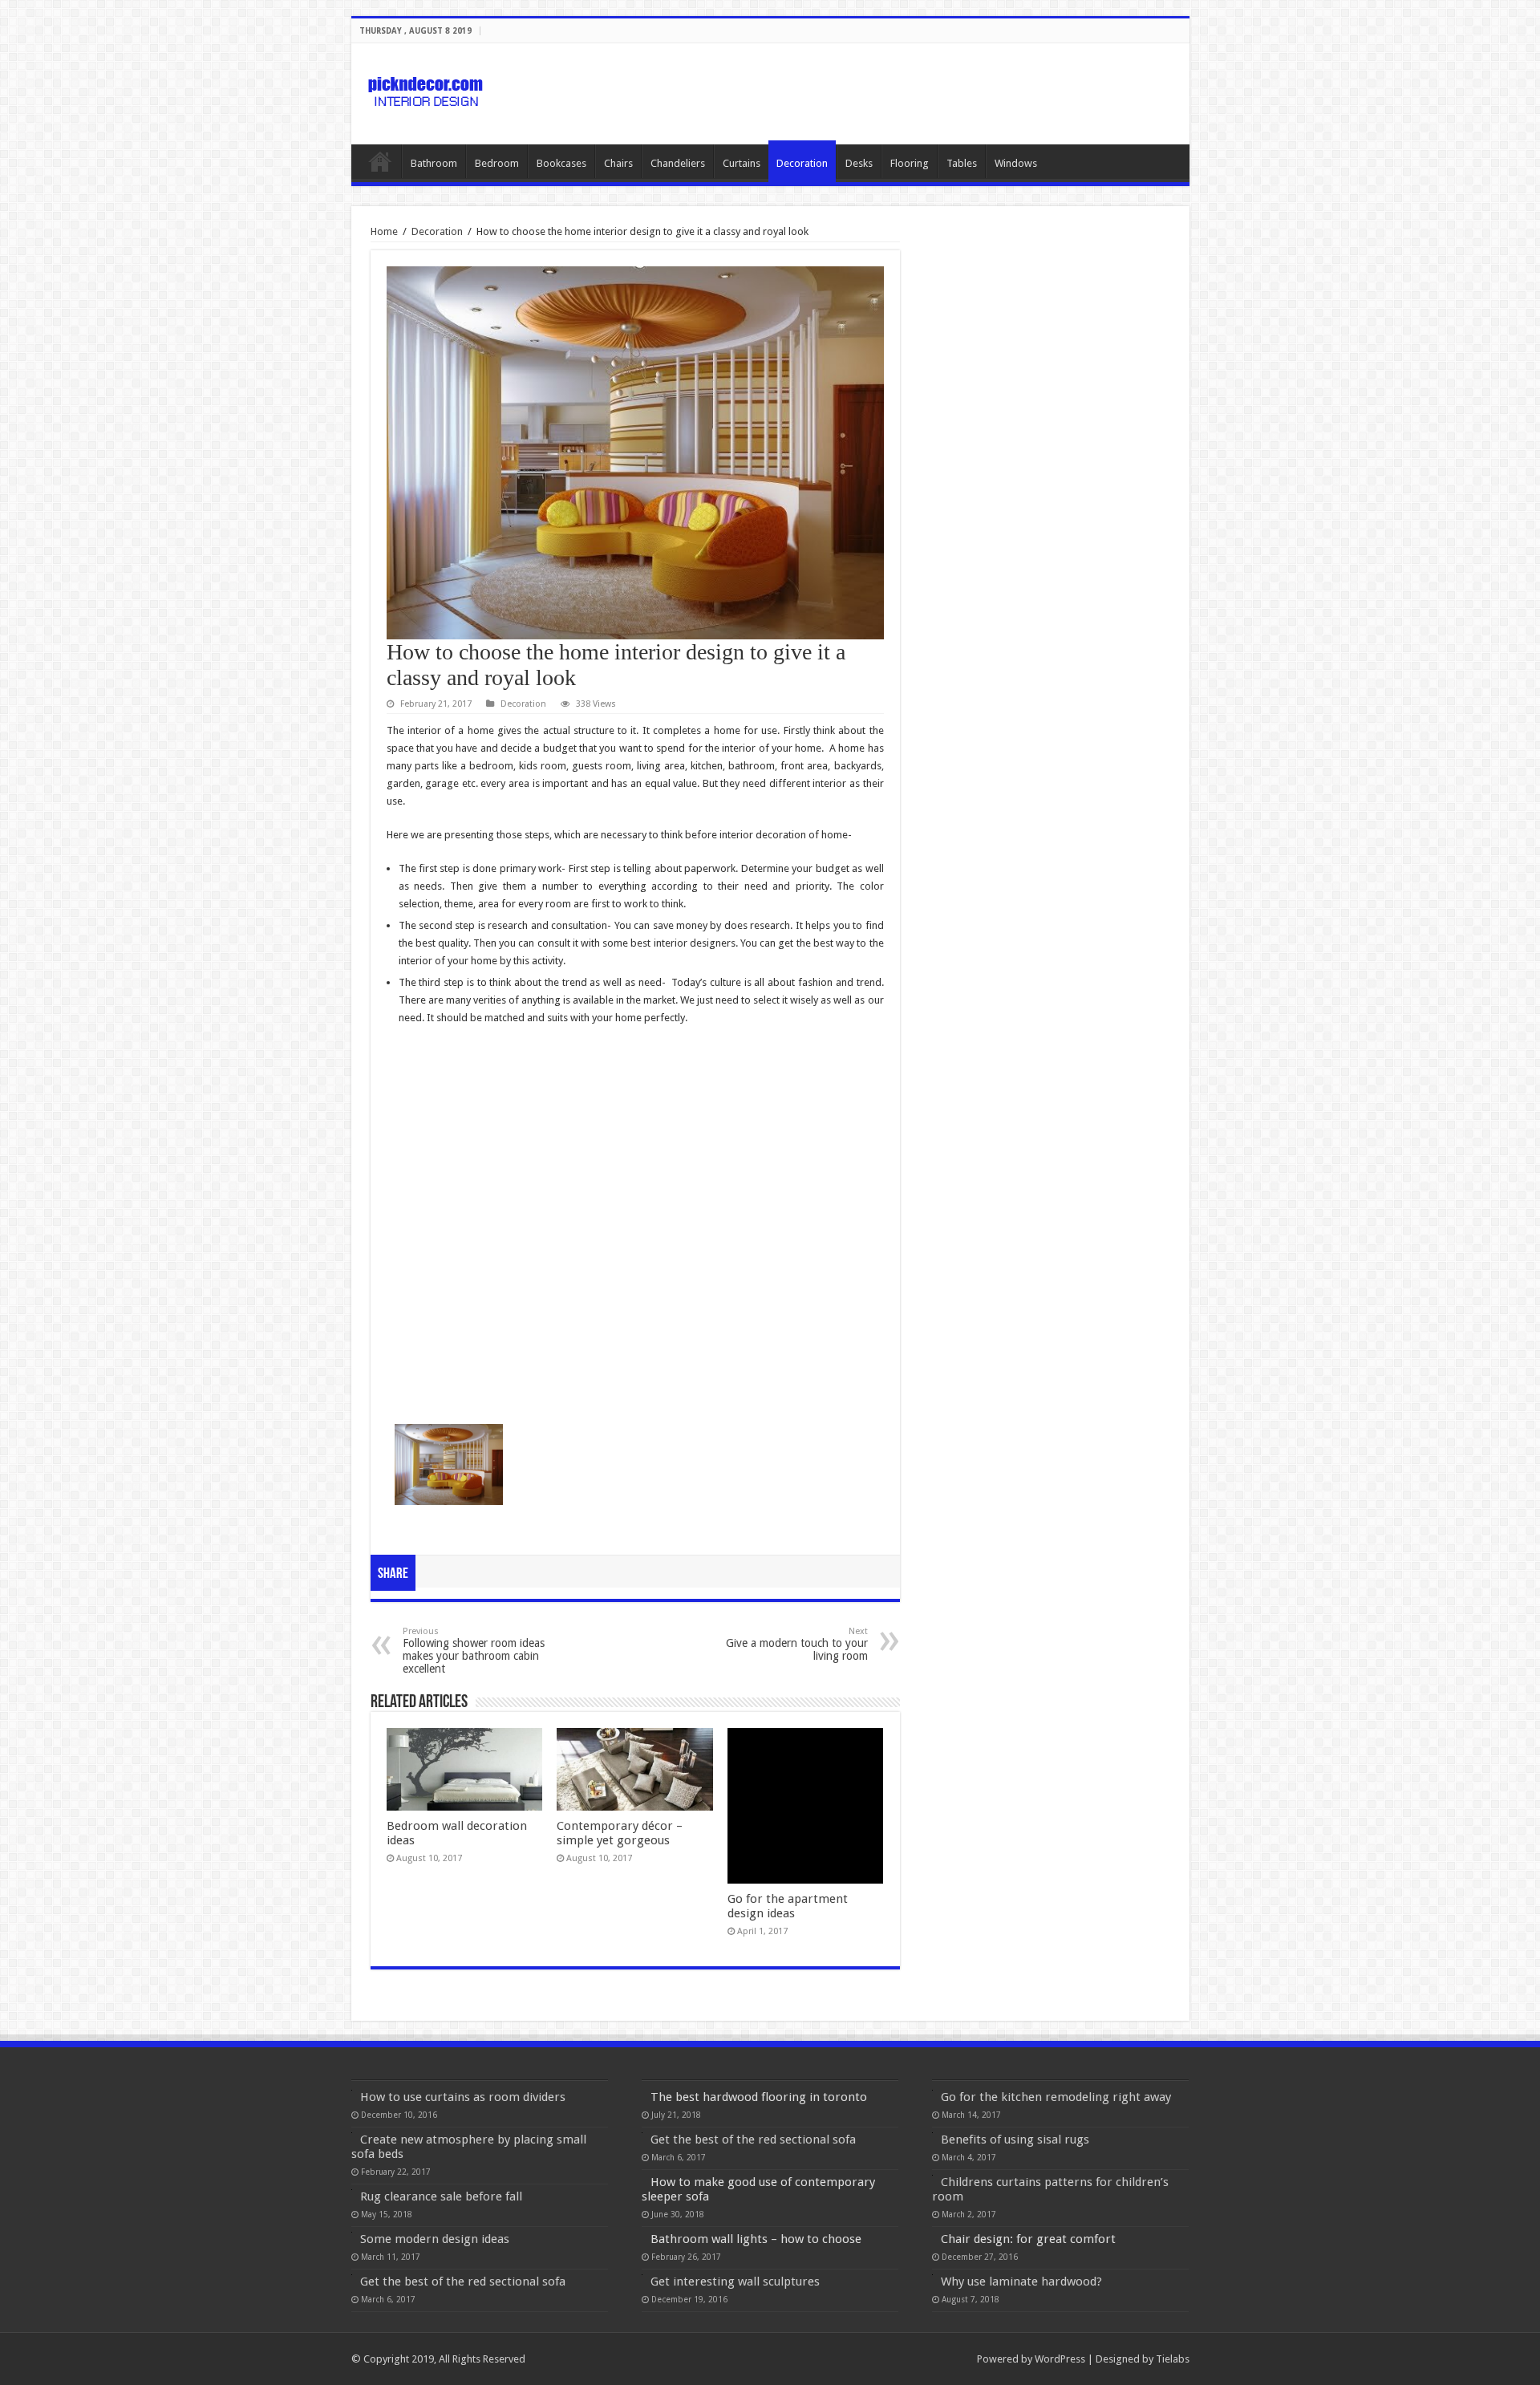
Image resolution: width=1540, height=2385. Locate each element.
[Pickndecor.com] (428, 91)
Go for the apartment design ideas (788, 1906)
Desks (859, 163)
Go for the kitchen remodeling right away (1056, 2097)
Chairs (618, 163)
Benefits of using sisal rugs (1015, 2140)
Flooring (910, 163)
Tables (962, 163)
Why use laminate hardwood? (1021, 2282)
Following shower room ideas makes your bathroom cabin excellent (474, 1651)
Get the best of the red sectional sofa (463, 2282)
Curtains (742, 163)
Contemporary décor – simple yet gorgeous (620, 1833)
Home (380, 161)
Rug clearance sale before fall (441, 2196)
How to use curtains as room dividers (463, 2097)
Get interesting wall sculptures (735, 2282)
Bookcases (561, 163)
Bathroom (434, 163)
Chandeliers (678, 163)
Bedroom (497, 163)
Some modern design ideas (435, 2239)
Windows (1016, 163)
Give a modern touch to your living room (797, 1644)
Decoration (802, 163)
